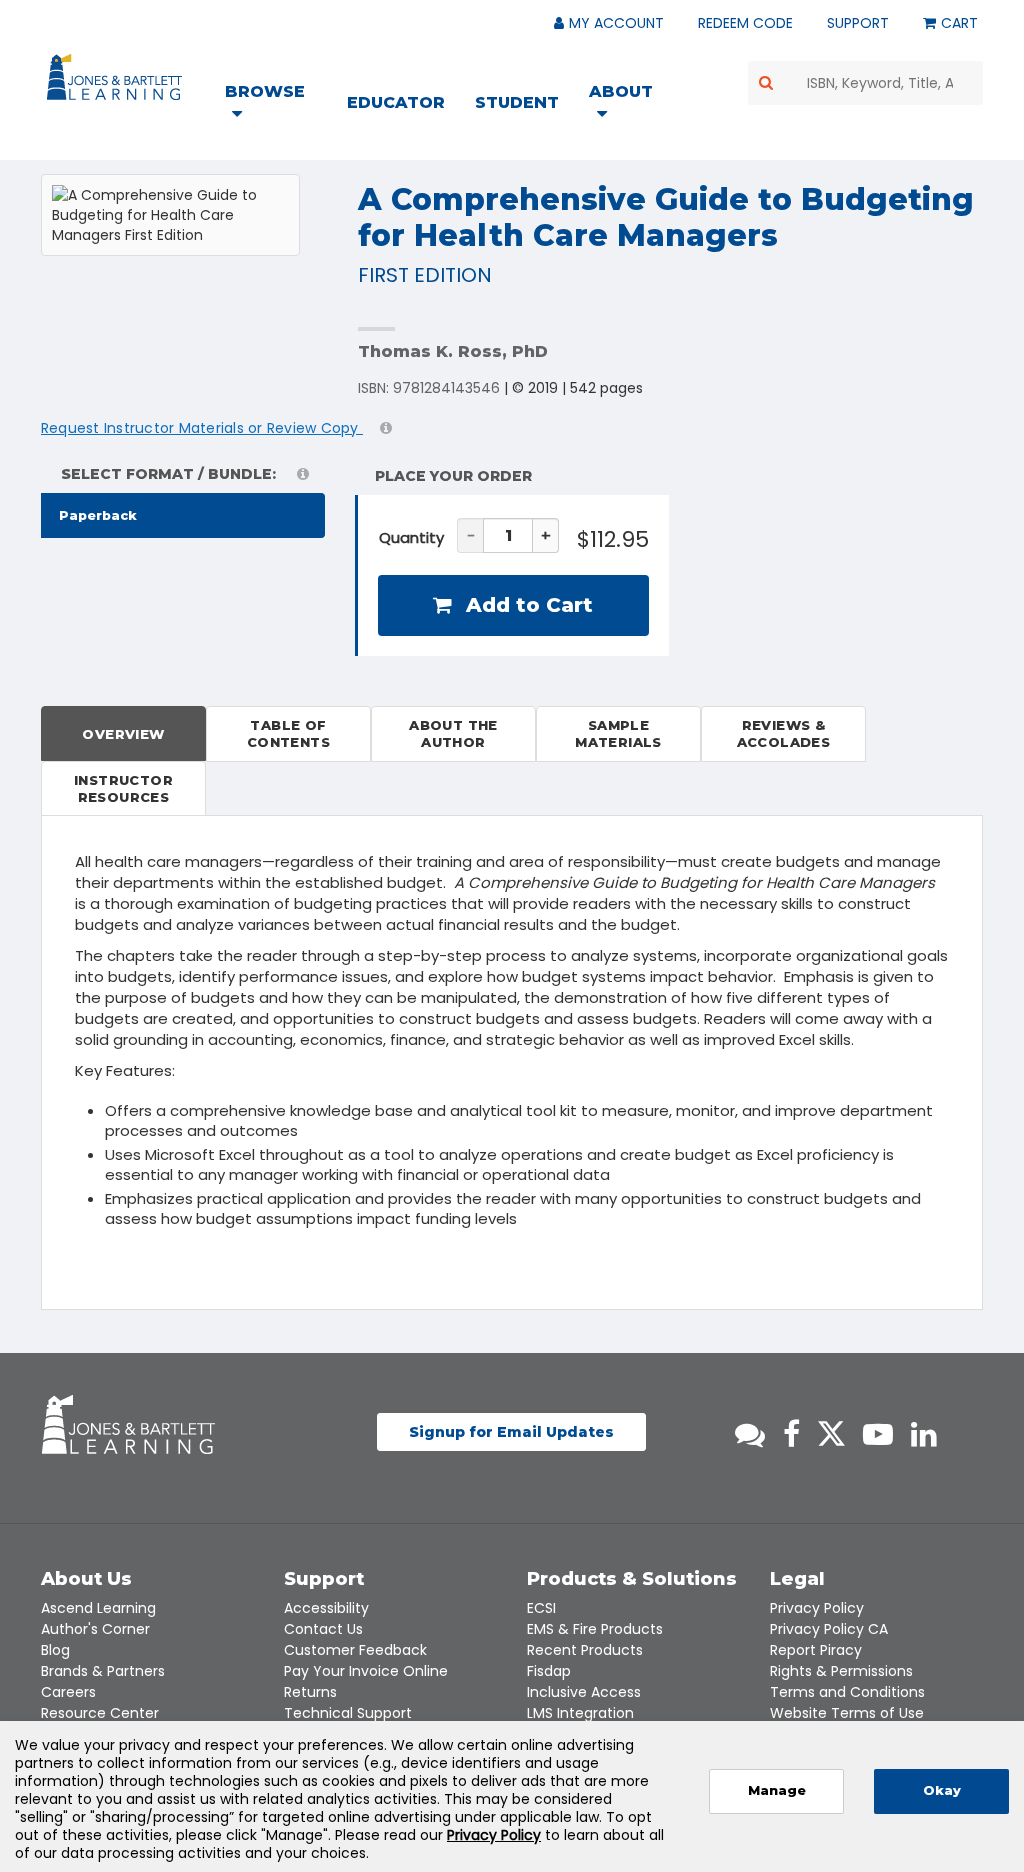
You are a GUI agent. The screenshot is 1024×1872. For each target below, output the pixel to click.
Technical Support (348, 1713)
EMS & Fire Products (595, 1629)
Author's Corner (95, 1629)
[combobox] (866, 83)
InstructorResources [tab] (123, 788)
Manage (777, 1790)
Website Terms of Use (847, 1713)
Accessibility (326, 1608)
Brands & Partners (103, 1671)
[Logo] (117, 81)
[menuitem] (277, 105)
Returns (310, 1692)
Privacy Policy (817, 1608)
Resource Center (100, 1713)
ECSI (541, 1608)
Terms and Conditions (847, 1692)
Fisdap (549, 1671)
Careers (68, 1692)
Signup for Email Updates (511, 1432)
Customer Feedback (355, 1650)
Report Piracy (816, 1650)
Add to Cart (526, 605)
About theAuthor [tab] (453, 733)
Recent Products (585, 1650)
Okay (942, 1790)
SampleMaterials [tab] (618, 733)
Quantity (411, 537)
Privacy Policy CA (829, 1629)
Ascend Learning (98, 1608)
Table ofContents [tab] (288, 733)
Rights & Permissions (841, 1671)
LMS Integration (580, 1713)
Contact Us (323, 1629)
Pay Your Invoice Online (366, 1671)
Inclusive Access (584, 1692)
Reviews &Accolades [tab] (784, 733)
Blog (55, 1650)
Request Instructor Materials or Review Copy (202, 428)
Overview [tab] (123, 734)
